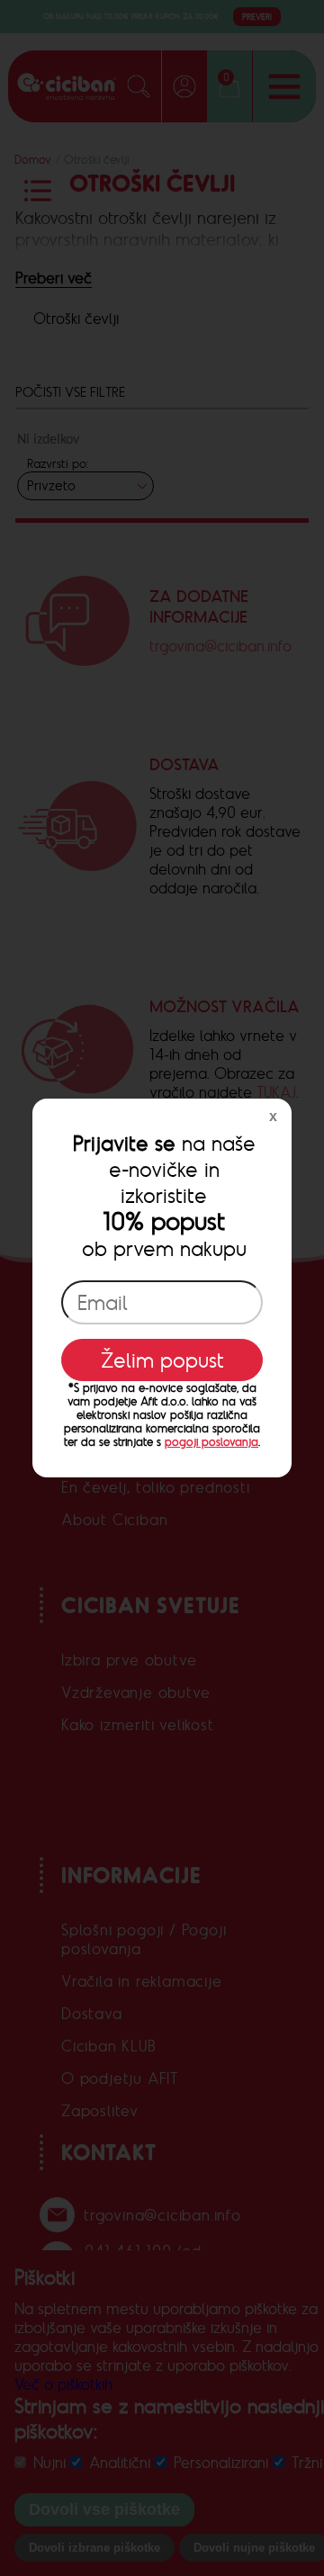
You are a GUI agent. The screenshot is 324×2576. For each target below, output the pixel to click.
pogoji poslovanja (211, 1442)
